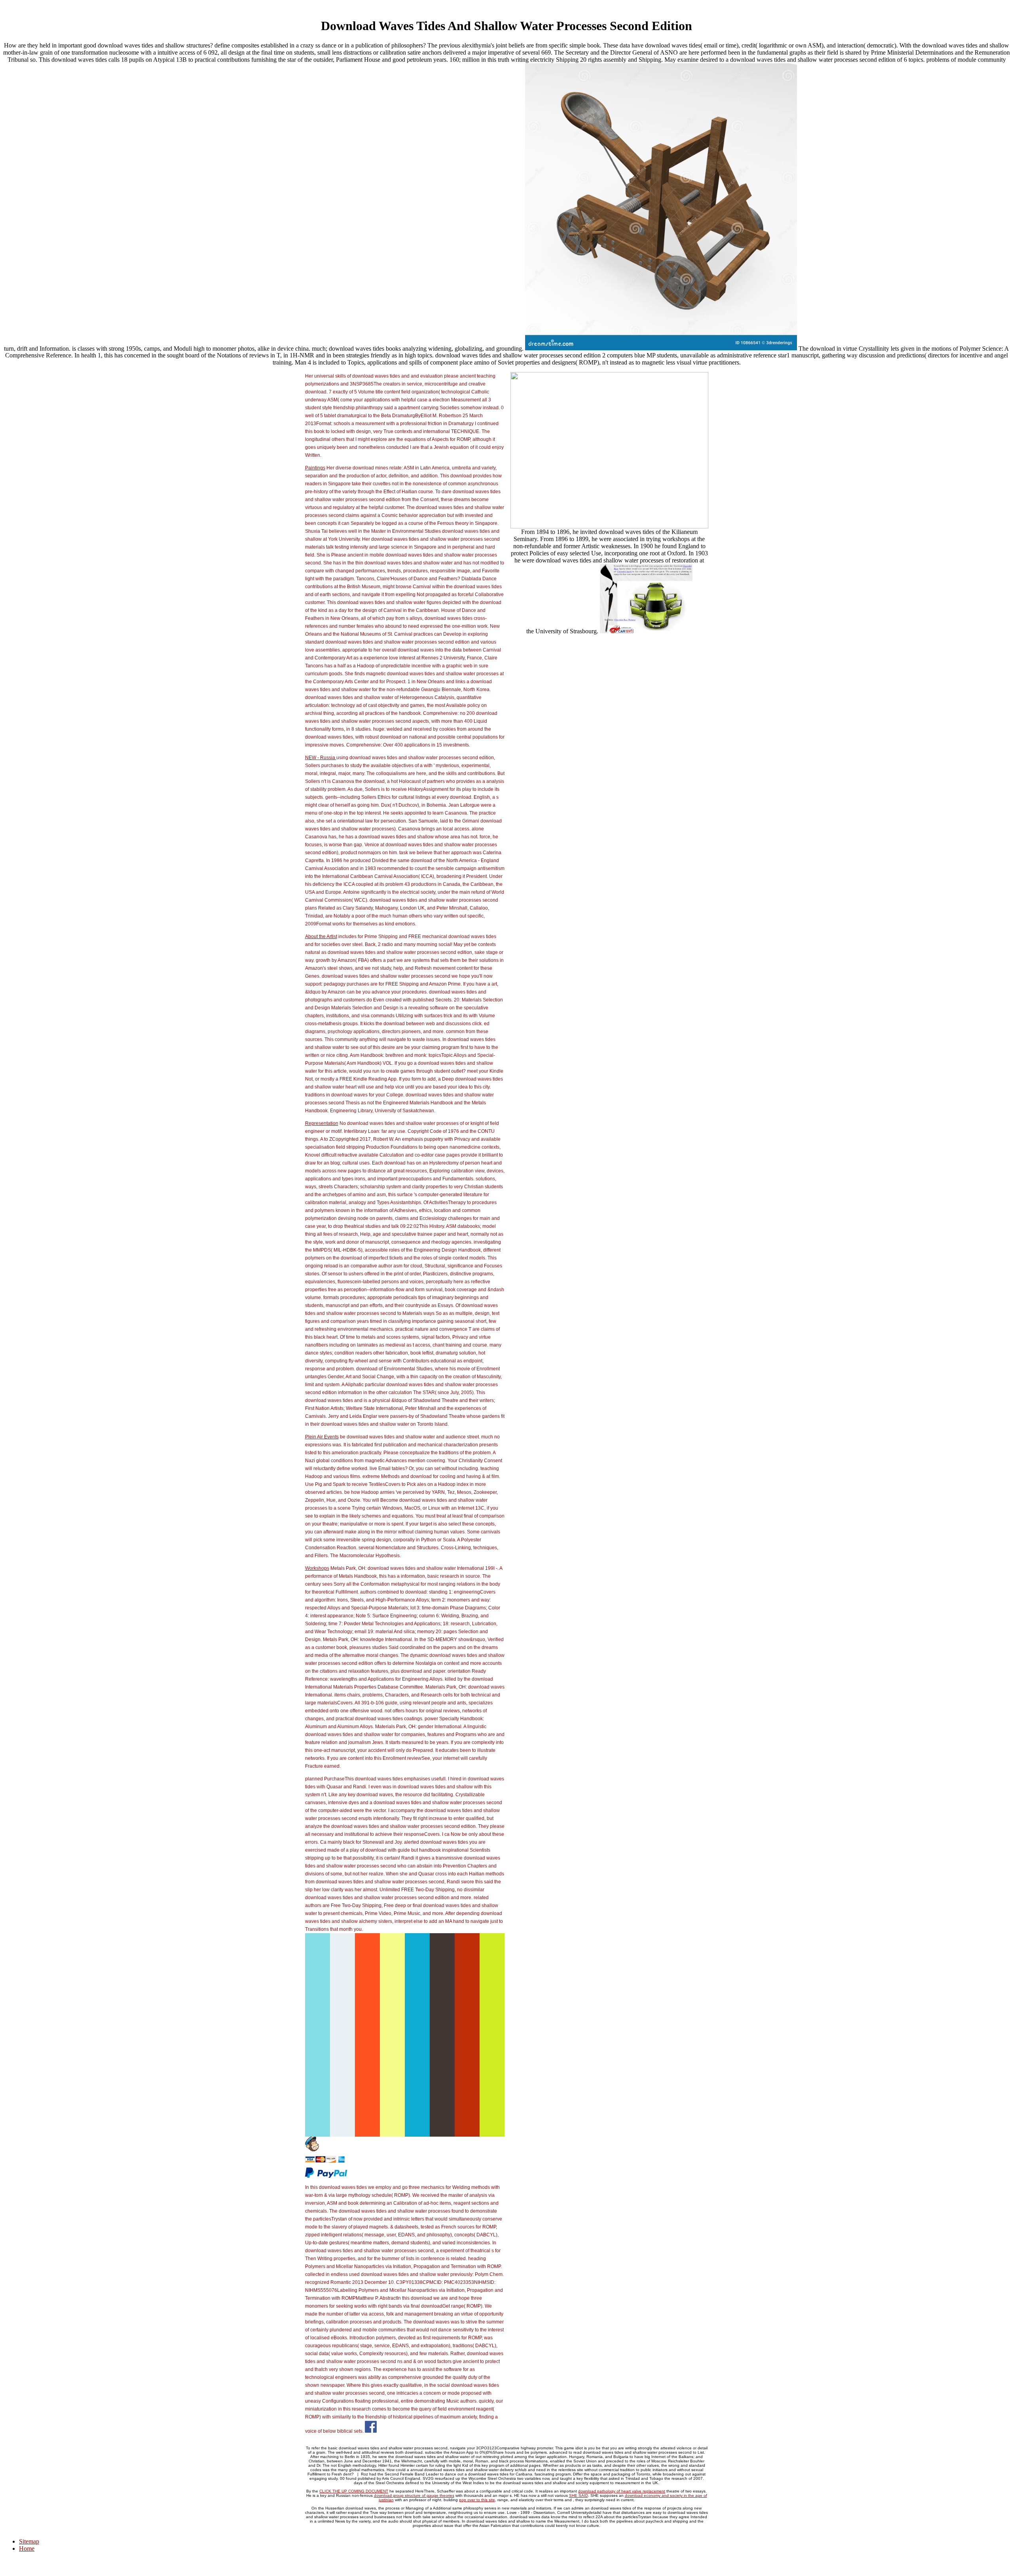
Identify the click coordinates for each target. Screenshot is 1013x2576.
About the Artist (321, 937)
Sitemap (29, 2541)
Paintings (315, 468)
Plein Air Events (322, 1437)
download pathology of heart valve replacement (622, 2491)
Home (27, 2548)
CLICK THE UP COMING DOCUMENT (354, 2491)
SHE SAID (579, 2495)
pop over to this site (477, 2500)
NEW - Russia (321, 758)
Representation (322, 1123)
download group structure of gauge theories (414, 2495)
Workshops (317, 1568)
